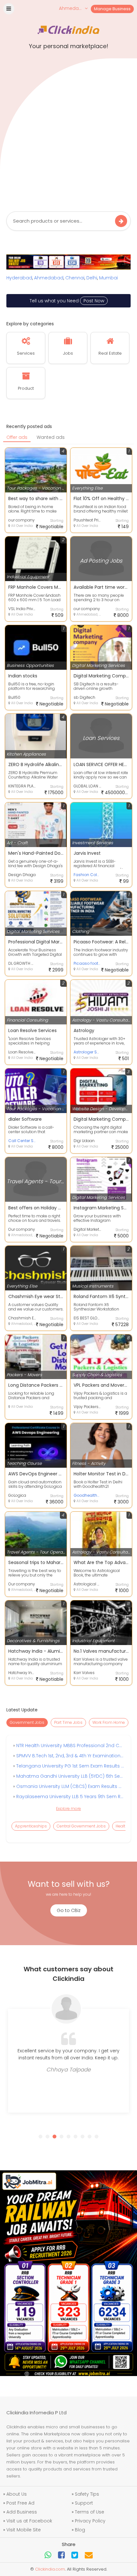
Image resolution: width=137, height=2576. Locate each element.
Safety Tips (87, 2494)
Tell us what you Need (67, 301)
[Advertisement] (68, 133)
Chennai (75, 278)
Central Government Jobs (81, 1826)
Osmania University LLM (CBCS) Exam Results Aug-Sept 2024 (69, 1786)
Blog (80, 2530)
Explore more (68, 1808)
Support (84, 2503)
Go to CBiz (69, 1910)
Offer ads (17, 437)
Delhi (92, 278)
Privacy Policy (90, 2521)
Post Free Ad (20, 2503)
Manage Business (112, 9)
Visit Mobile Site (24, 2530)
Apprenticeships (31, 1826)
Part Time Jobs (68, 1722)
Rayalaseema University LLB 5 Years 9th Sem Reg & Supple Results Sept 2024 (69, 1797)
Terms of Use (90, 2512)
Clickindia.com (50, 2569)
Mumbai (108, 278)
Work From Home (109, 1722)
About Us (17, 2494)
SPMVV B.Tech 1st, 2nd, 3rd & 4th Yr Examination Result (69, 1756)
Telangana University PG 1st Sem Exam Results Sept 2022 (69, 1766)
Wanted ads (51, 437)
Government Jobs (27, 1722)
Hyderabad (19, 278)
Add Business (22, 2512)
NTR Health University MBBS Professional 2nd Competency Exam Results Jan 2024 (69, 1746)
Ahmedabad (49, 278)
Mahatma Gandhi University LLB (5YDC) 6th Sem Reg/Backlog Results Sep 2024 (69, 1776)
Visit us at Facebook (29, 2521)
